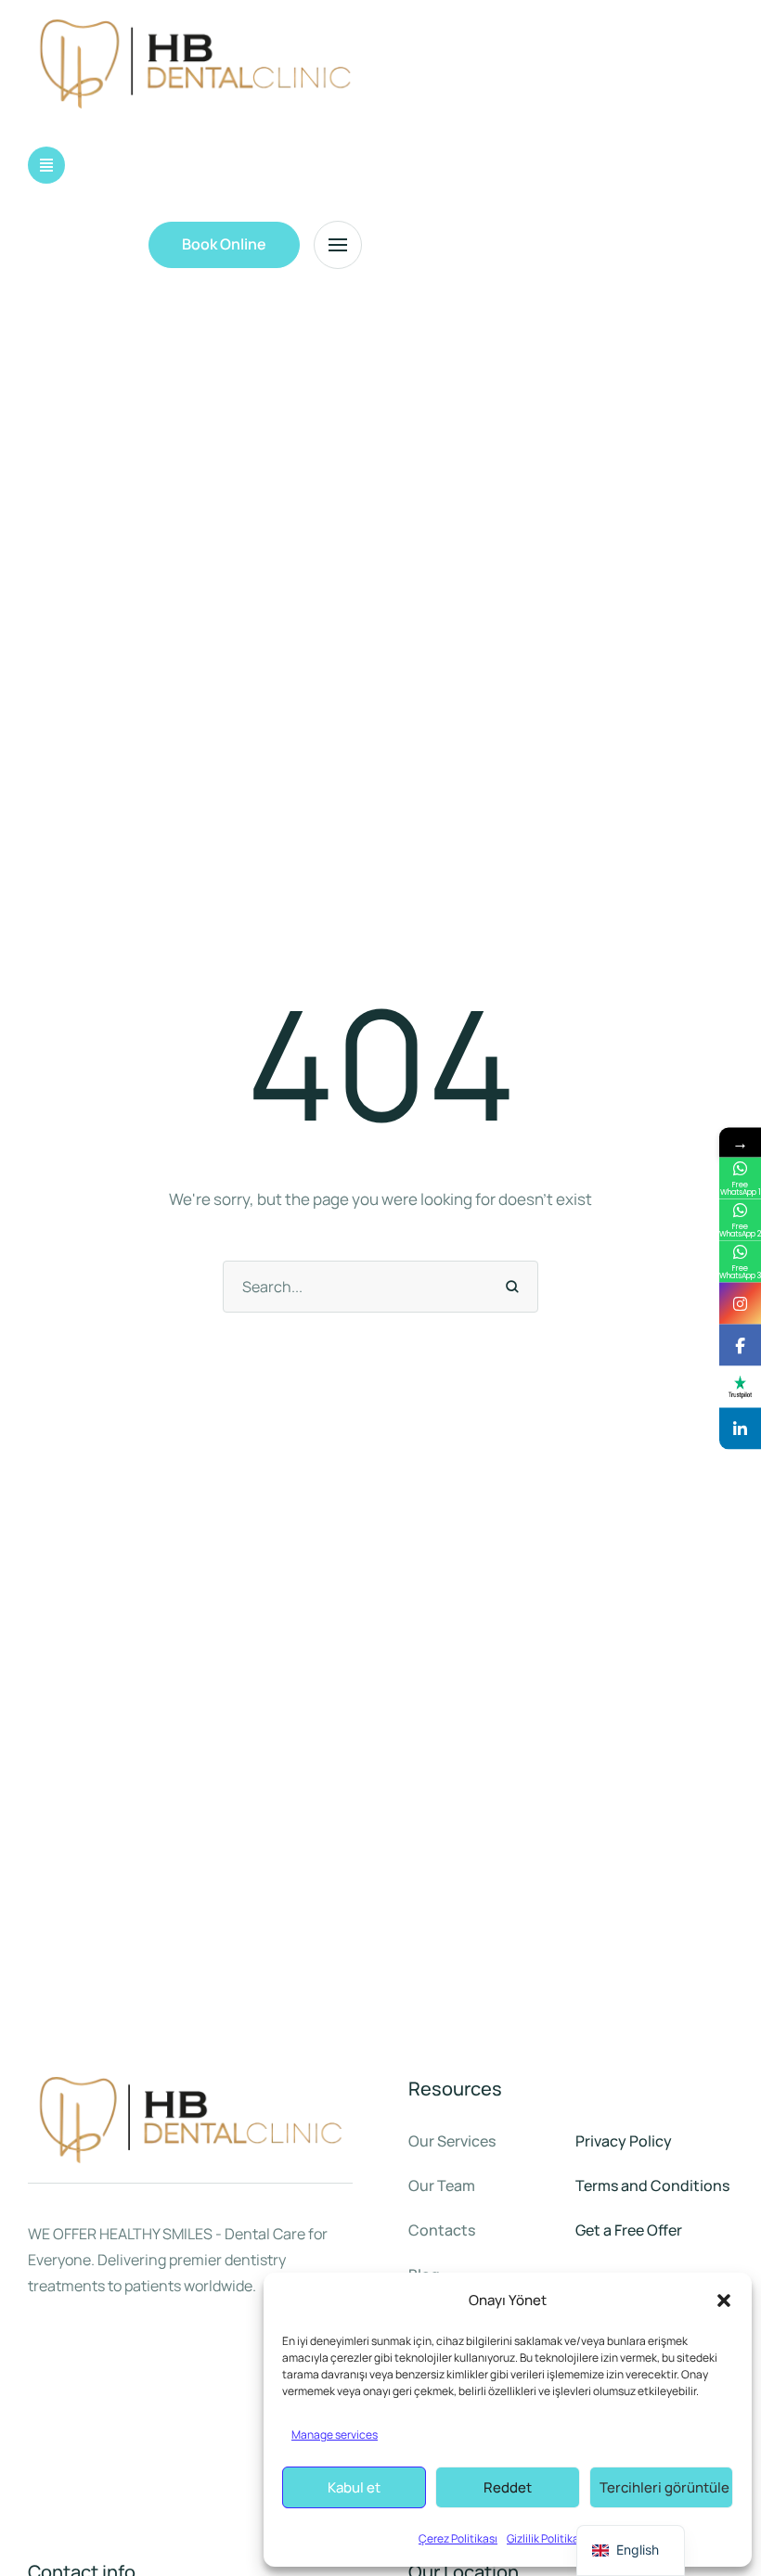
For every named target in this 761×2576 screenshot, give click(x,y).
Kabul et (354, 2487)
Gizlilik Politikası (547, 2538)
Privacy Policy (624, 2141)
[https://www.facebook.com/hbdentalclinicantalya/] (740, 1345)
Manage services (335, 2435)
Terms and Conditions (652, 2185)
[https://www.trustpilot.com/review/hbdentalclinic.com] (740, 1386)
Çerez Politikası (458, 2538)
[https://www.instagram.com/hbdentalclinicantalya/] (740, 1303)
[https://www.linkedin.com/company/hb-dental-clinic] (740, 1428)
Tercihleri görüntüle (664, 2487)
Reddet (508, 2487)
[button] (724, 2300)
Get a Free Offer (629, 2230)
